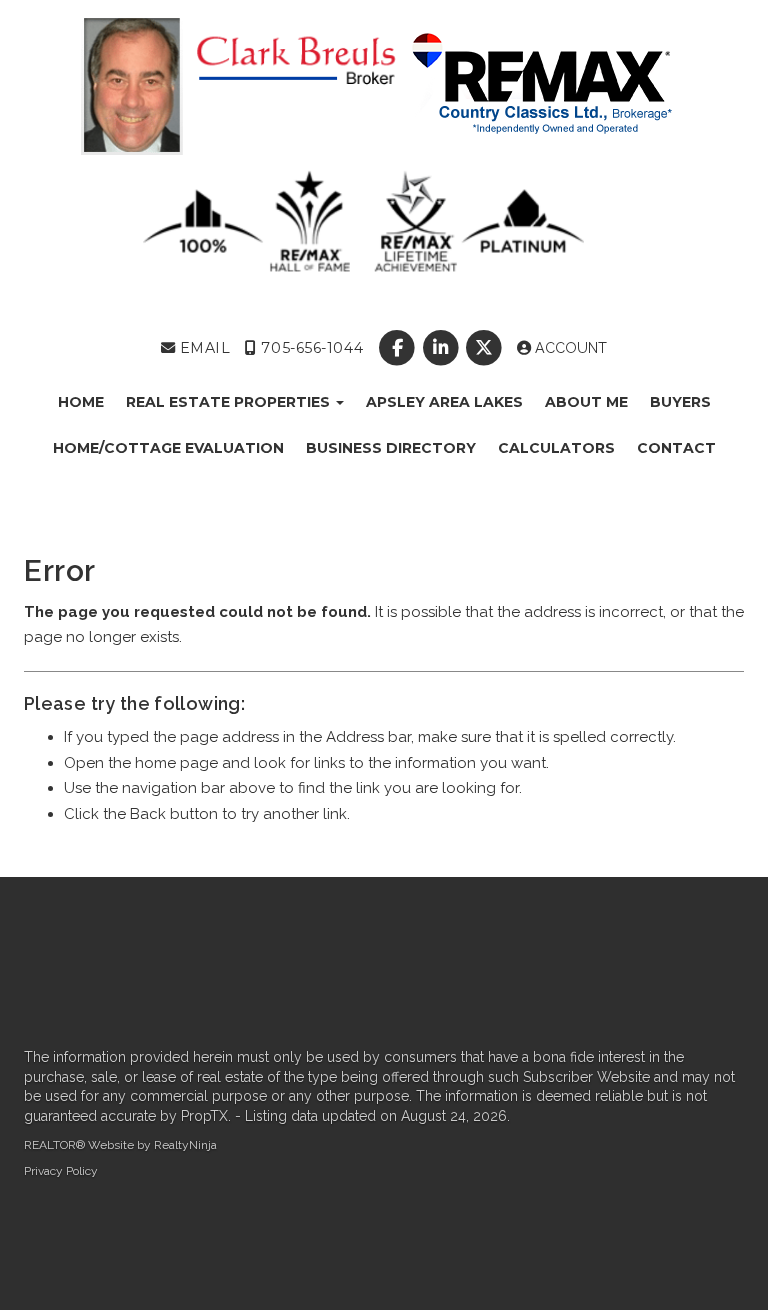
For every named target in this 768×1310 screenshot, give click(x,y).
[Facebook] (399, 348)
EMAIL (202, 348)
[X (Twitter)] (485, 348)
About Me (586, 402)
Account (569, 348)
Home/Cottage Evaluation (168, 448)
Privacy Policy (61, 1171)
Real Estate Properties (230, 402)
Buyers (680, 402)
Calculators (556, 448)
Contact (676, 448)
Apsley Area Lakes (444, 402)
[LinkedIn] (442, 348)
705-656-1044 (310, 348)
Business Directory (391, 448)
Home (81, 402)
